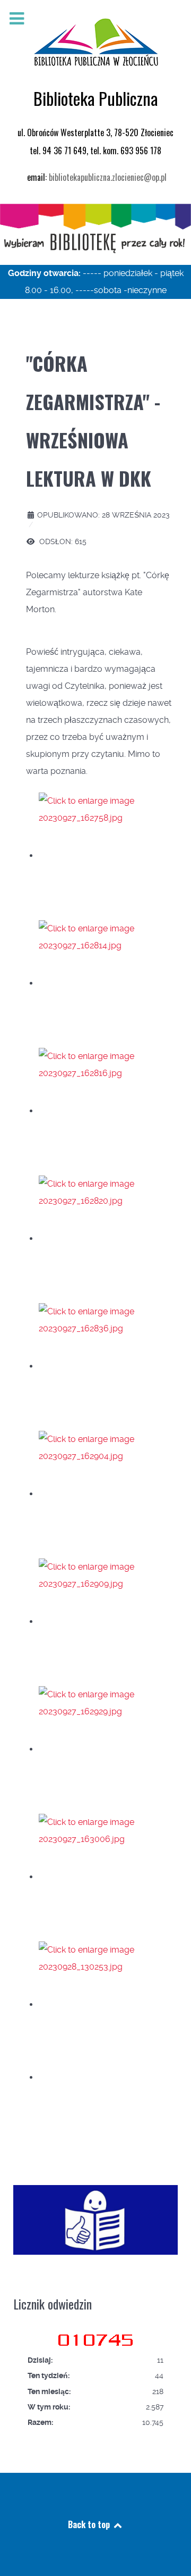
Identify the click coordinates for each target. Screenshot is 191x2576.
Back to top (90, 2524)
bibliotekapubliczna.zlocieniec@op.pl (108, 177)
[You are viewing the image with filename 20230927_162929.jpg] (105, 1749)
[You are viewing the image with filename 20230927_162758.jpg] (105, 856)
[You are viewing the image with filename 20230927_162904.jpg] (105, 1494)
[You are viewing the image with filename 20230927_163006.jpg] (105, 1877)
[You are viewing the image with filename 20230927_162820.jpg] (105, 1239)
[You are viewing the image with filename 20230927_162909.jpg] (105, 1622)
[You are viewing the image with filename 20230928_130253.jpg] (105, 2004)
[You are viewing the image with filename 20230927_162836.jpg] (105, 1366)
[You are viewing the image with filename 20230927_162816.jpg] (105, 1111)
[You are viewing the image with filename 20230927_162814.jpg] (105, 983)
